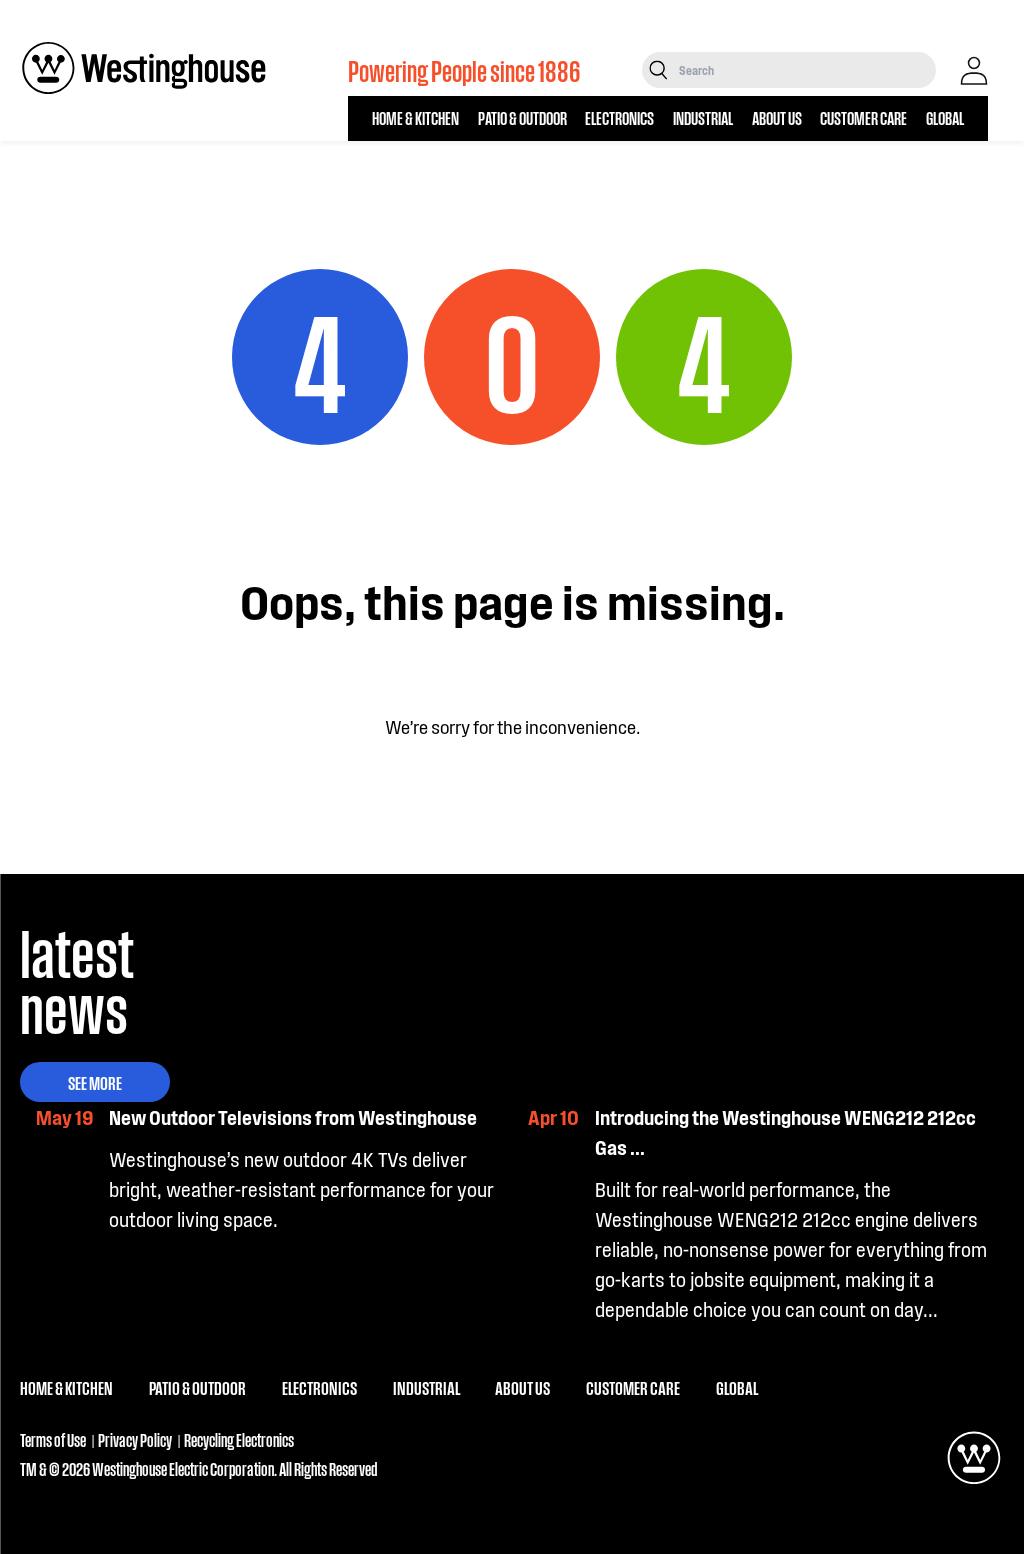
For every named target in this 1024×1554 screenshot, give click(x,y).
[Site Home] (144, 68)
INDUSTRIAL (703, 117)
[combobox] (805, 70)
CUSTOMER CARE (863, 117)
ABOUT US (777, 117)
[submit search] (658, 70)
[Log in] (974, 71)
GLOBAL (945, 117)
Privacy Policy (135, 1439)
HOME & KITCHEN (415, 117)
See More (95, 1082)
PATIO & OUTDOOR (522, 117)
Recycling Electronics (239, 1439)
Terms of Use (53, 1439)
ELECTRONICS (619, 117)
